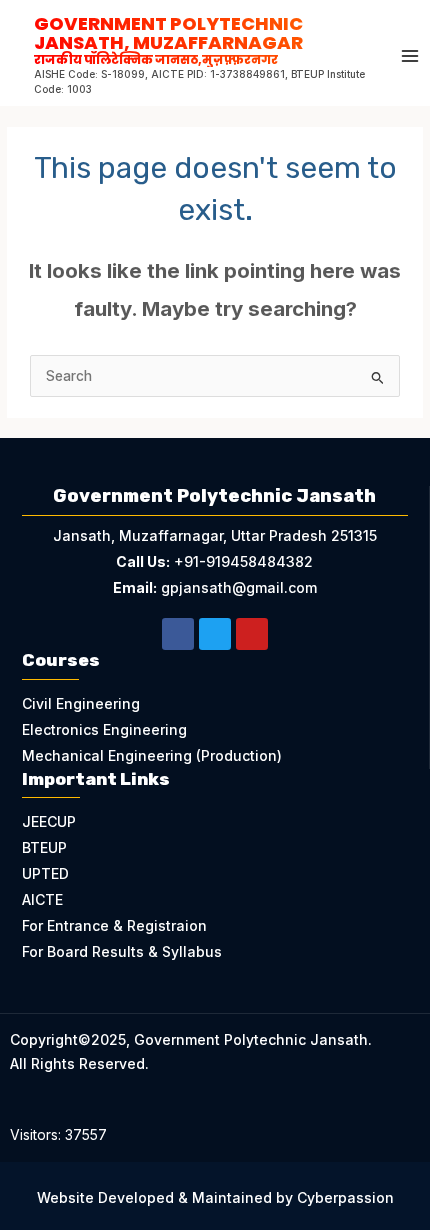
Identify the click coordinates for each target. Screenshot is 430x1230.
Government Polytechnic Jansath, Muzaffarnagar (168, 38)
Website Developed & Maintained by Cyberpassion (215, 1197)
